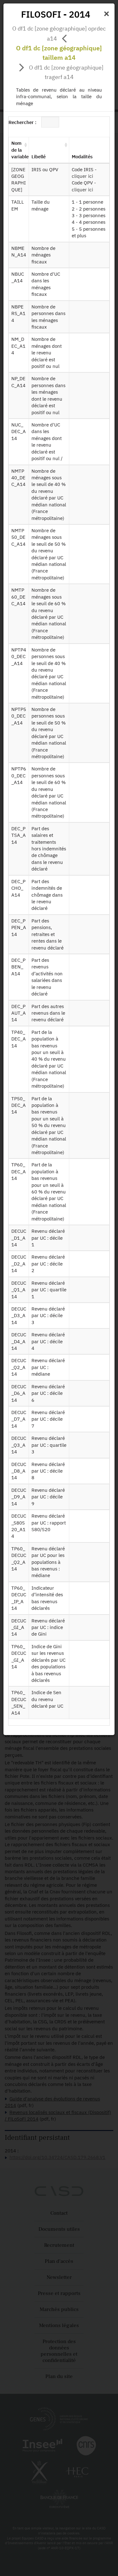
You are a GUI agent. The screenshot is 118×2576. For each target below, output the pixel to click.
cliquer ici (82, 176)
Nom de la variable (20, 150)
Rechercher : (22, 122)
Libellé (39, 157)
